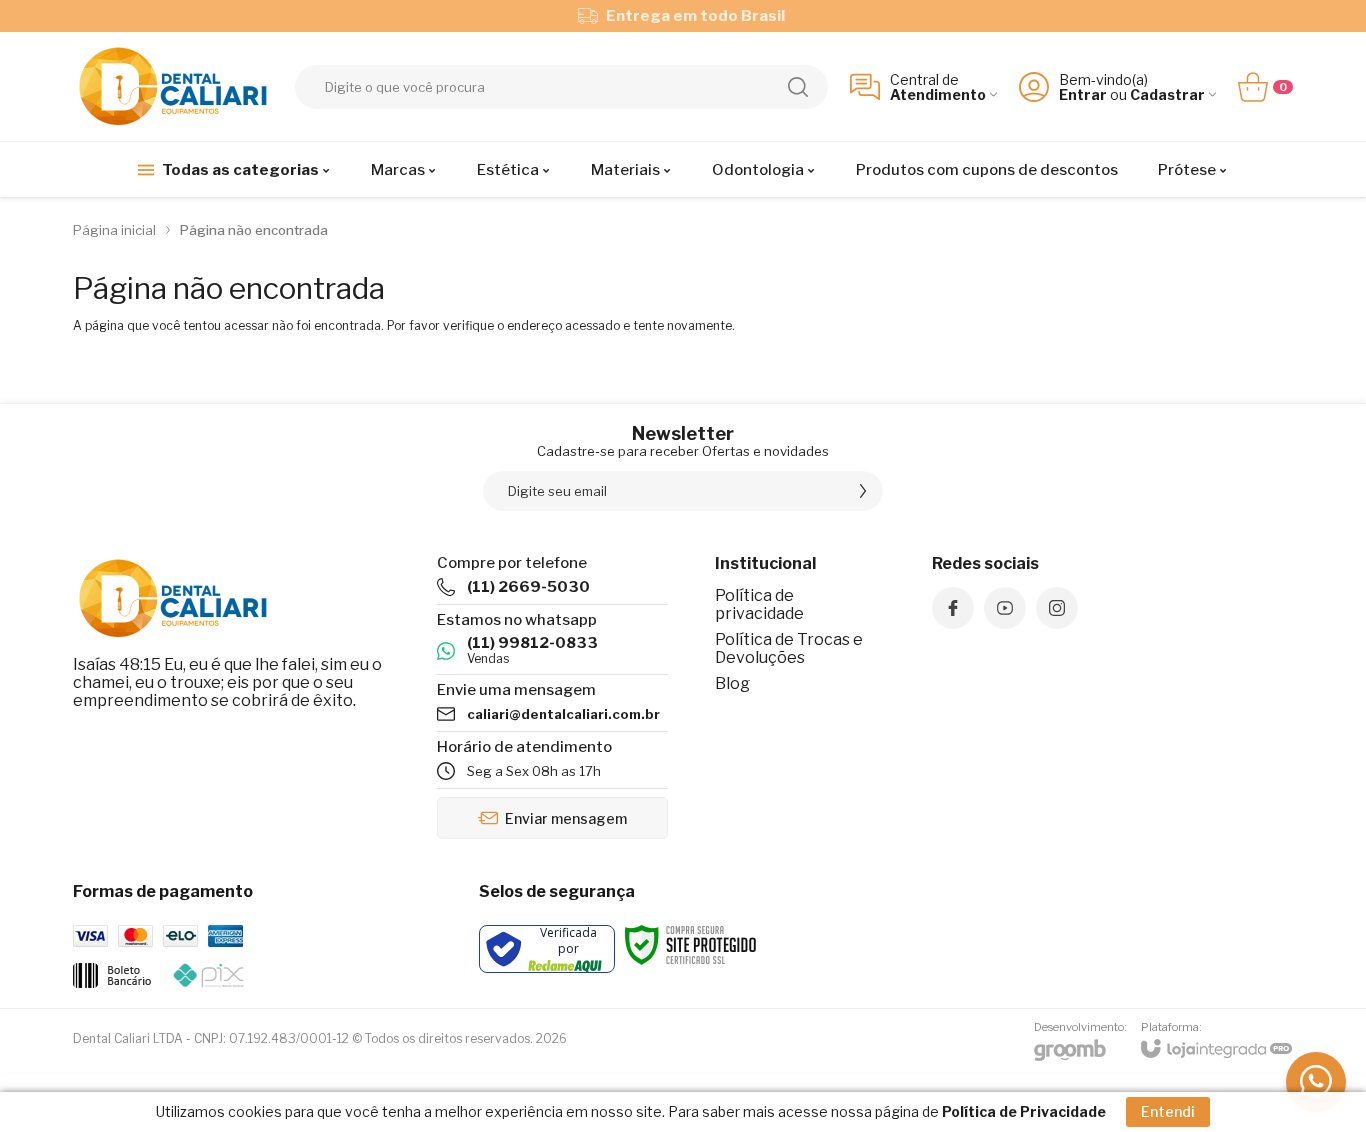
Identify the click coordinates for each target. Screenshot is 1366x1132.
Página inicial (114, 230)
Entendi (1168, 1111)
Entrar (1083, 94)
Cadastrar (1167, 94)
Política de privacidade (759, 604)
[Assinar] (863, 491)
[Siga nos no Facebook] (953, 608)
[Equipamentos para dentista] (173, 86)
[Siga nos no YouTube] (1005, 608)
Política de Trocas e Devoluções (789, 648)
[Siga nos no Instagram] (1057, 608)
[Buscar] (798, 87)
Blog (732, 683)
